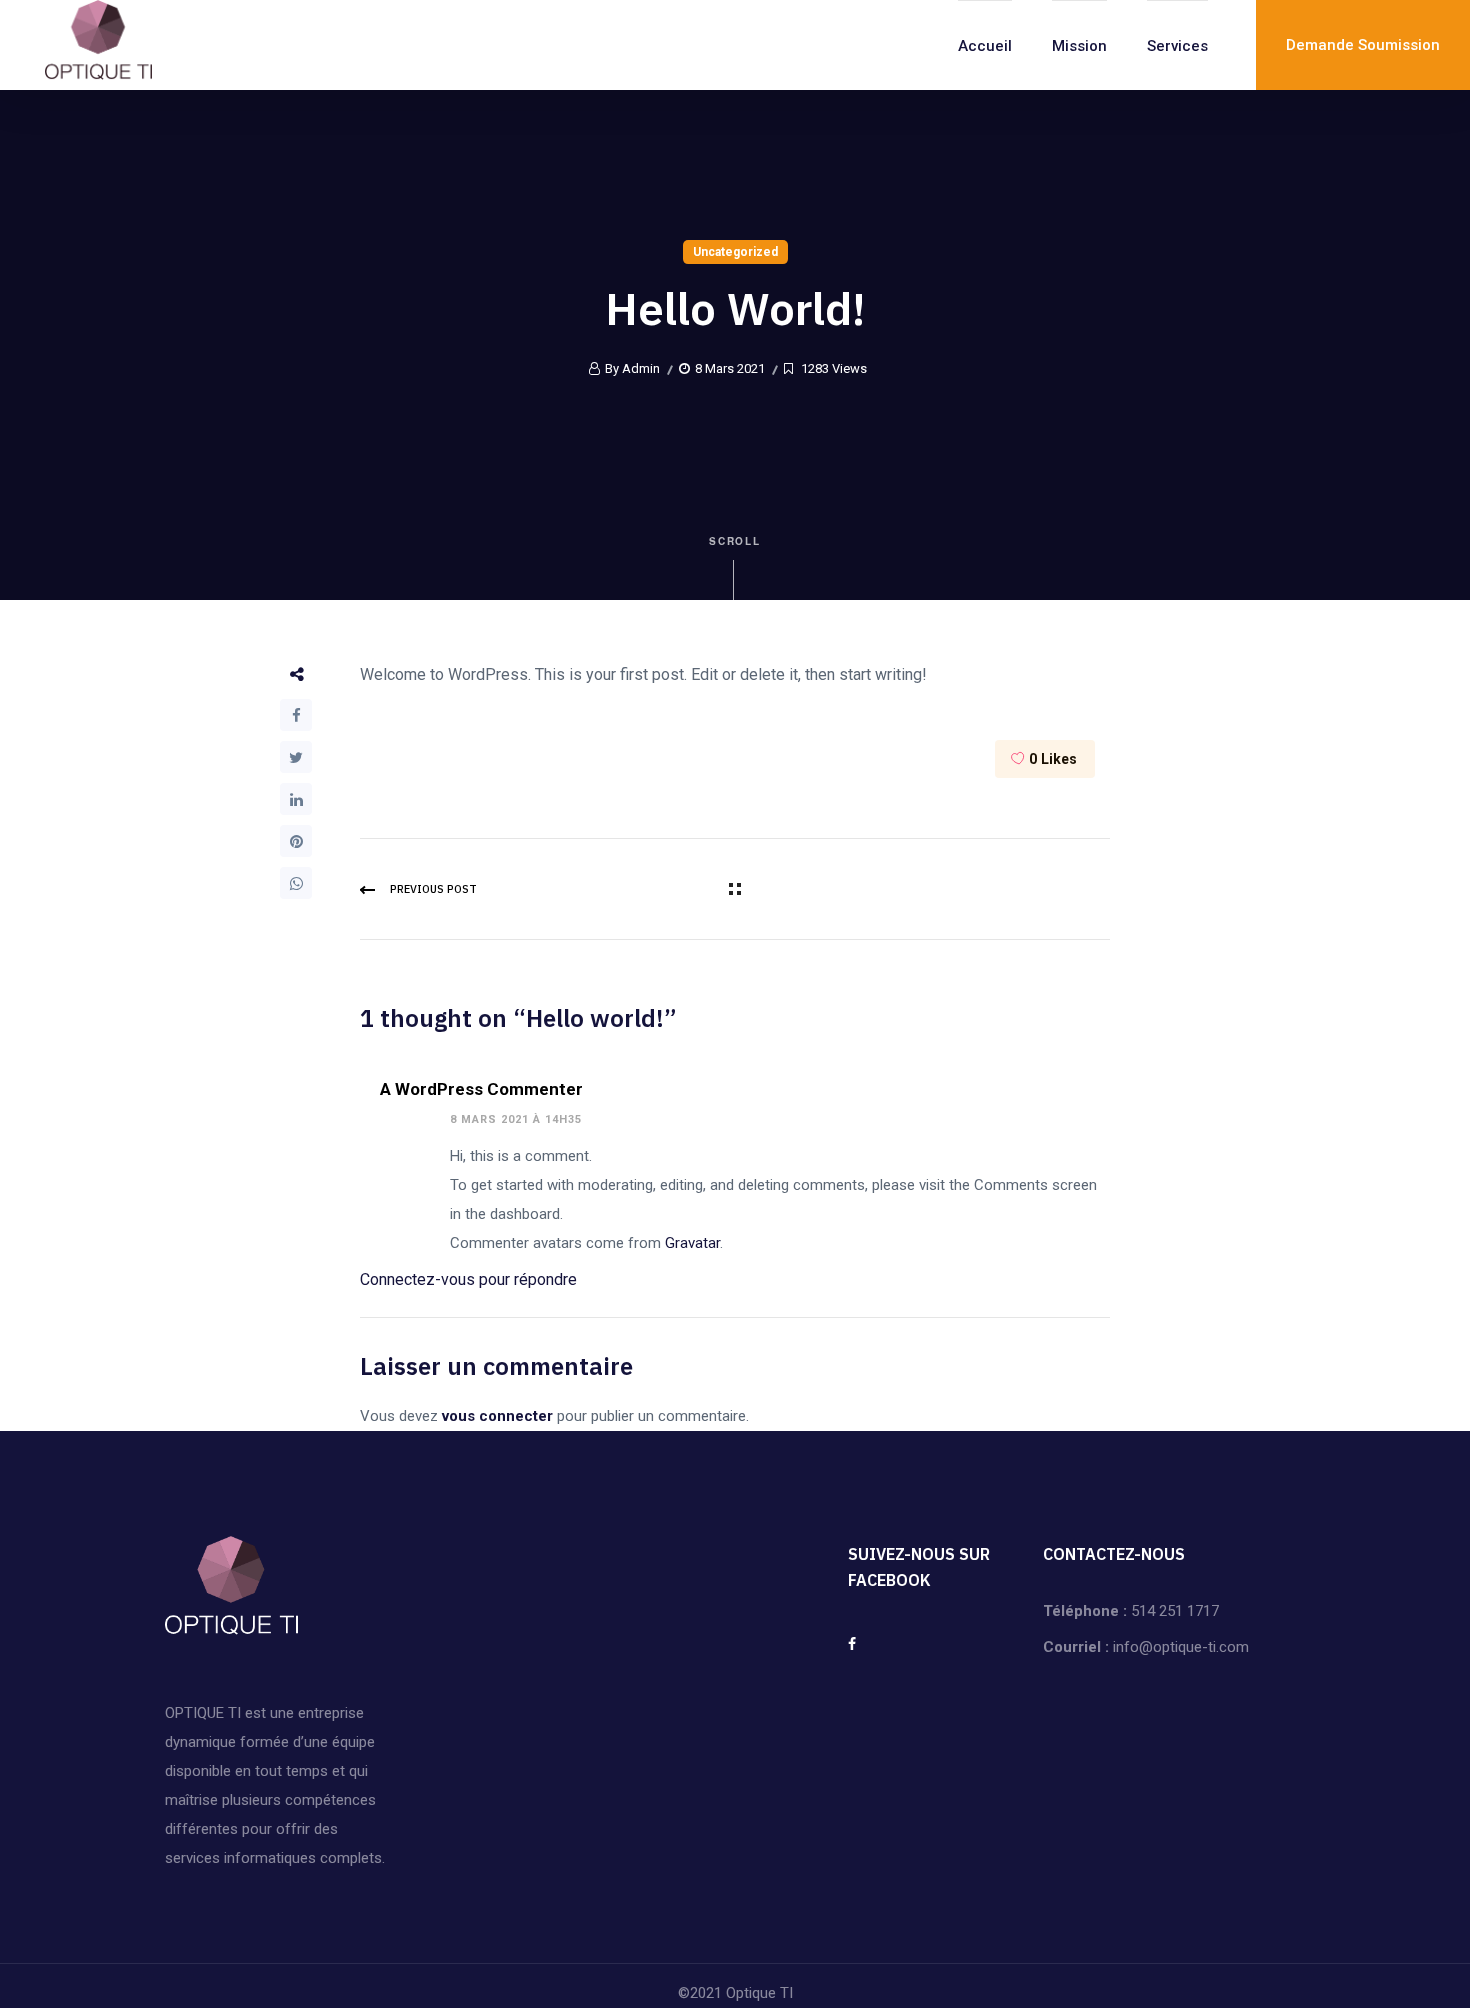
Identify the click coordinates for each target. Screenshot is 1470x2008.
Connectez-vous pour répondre (468, 1279)
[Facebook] (296, 715)
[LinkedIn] (296, 799)
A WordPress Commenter (481, 1089)
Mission (1079, 46)
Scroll (735, 541)
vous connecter (497, 1416)
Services (1177, 46)
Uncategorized (735, 252)
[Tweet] (296, 757)
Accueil (985, 46)
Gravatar (692, 1243)
